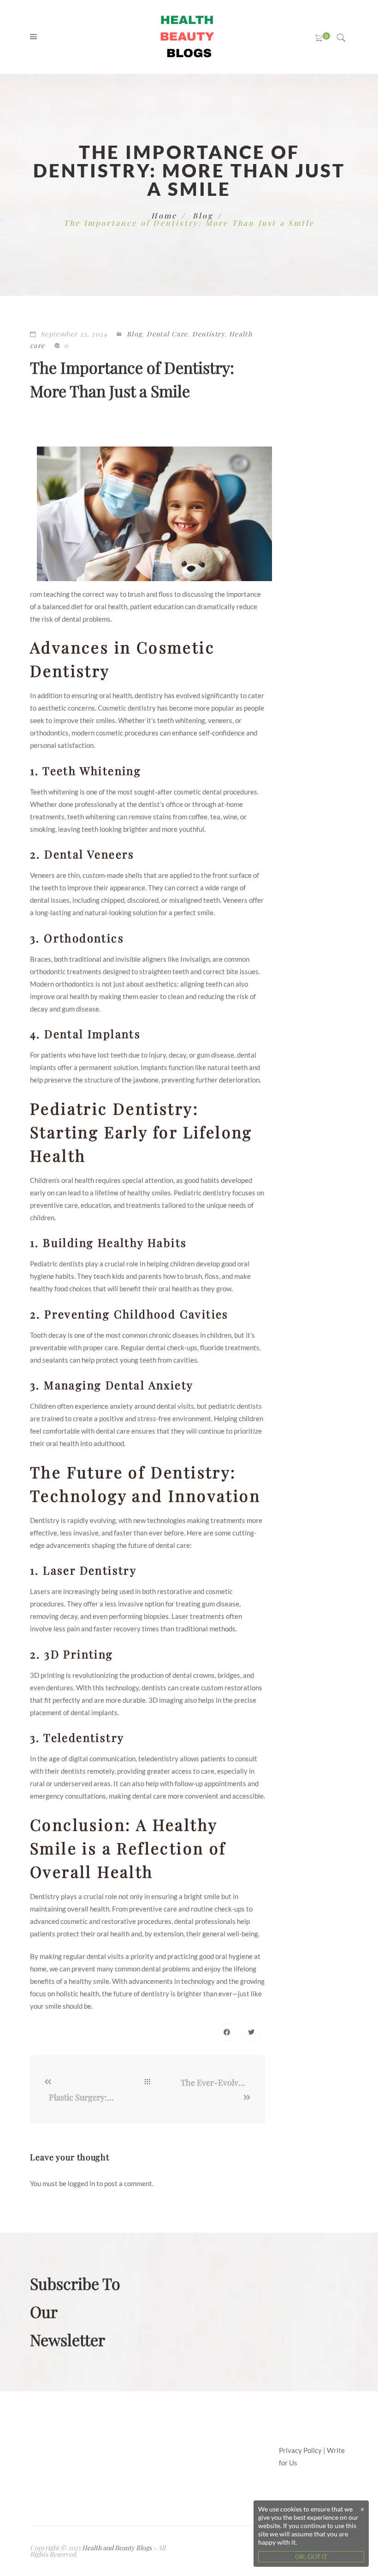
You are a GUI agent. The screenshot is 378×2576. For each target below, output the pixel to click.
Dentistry (208, 334)
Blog (203, 215)
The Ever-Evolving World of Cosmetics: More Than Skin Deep (216, 2082)
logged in (81, 2183)
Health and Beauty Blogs (117, 2548)
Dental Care (167, 334)
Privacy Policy (300, 2450)
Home (164, 215)
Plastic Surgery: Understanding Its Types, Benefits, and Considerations (82, 2097)
